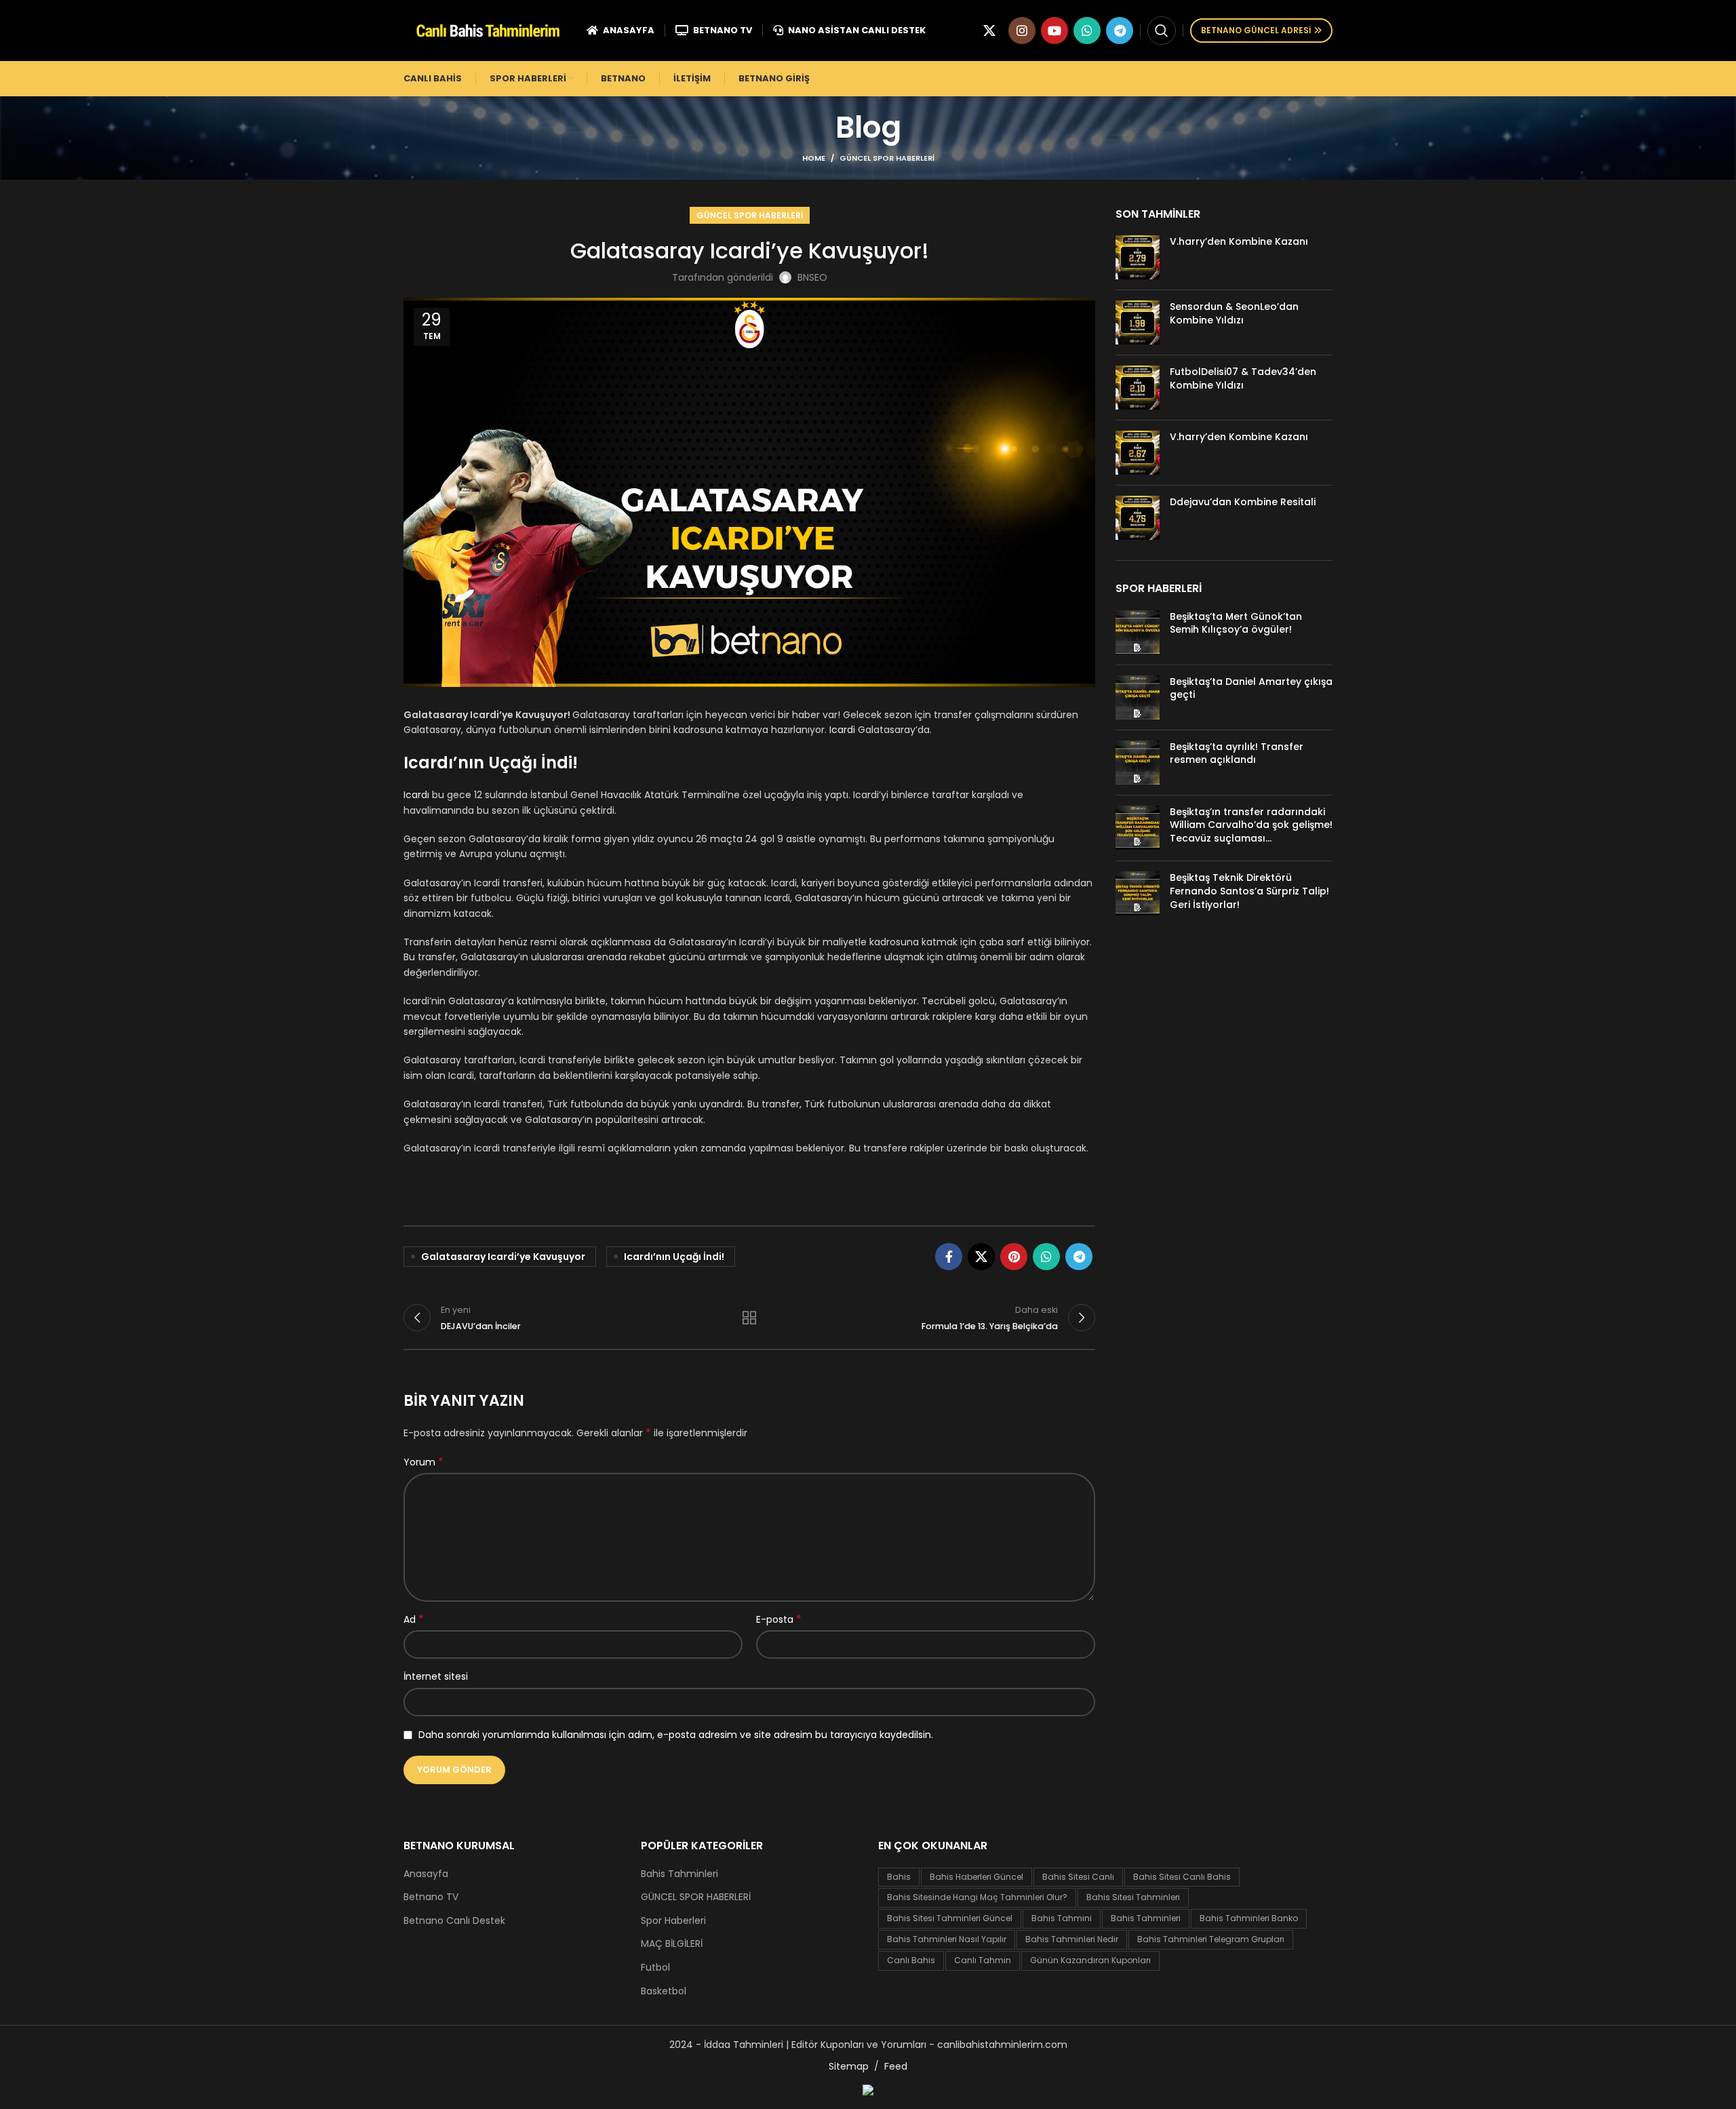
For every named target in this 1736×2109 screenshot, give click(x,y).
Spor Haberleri (673, 1921)
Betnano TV (431, 1897)
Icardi (842, 730)
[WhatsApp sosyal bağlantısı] (1087, 31)
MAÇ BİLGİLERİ (672, 1944)
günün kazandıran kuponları (1090, 1960)
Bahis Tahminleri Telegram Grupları (1211, 1939)
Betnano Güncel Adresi (1256, 30)
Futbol (655, 1968)
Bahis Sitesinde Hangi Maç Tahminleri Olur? (977, 1897)
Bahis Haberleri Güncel (976, 1877)
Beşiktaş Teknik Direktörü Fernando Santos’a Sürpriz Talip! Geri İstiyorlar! (1249, 891)
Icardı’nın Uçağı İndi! (674, 1257)
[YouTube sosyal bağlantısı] (1054, 31)
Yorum (423, 1462)
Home (814, 158)
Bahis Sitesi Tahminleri (1133, 1897)
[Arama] (1162, 31)
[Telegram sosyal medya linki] (1120, 31)
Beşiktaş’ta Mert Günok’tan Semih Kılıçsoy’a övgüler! (1236, 623)
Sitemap (849, 2066)
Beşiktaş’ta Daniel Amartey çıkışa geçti (1251, 688)
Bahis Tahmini (1062, 1918)
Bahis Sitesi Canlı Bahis (1182, 1877)
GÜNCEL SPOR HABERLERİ (887, 158)
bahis (899, 1877)
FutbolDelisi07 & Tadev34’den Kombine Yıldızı (1243, 378)
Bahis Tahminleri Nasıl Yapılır (947, 1939)
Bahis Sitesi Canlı (1078, 1877)
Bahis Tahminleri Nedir (1072, 1939)
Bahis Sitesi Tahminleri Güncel (950, 1918)
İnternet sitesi (436, 1676)
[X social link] (989, 31)
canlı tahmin (983, 1960)
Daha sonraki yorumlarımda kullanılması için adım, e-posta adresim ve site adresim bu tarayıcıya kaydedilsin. (676, 1735)
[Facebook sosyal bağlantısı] (949, 1257)
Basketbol (664, 1991)
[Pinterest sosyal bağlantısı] (1014, 1257)
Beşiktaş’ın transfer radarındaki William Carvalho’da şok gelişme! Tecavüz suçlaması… (1251, 825)
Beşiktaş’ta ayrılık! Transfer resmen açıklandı (1237, 753)
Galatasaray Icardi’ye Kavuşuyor (503, 1257)
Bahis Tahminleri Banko (1249, 1918)
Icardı (416, 795)
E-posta (779, 1619)
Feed (896, 2066)
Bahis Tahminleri (679, 1874)
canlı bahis (911, 1960)
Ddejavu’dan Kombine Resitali (1243, 502)
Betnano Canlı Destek (454, 1921)
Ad (414, 1619)
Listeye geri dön (749, 1318)
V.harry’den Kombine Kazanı (1239, 241)
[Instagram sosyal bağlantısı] (1022, 31)
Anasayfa (426, 1874)
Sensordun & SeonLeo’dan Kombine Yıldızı (1234, 313)
